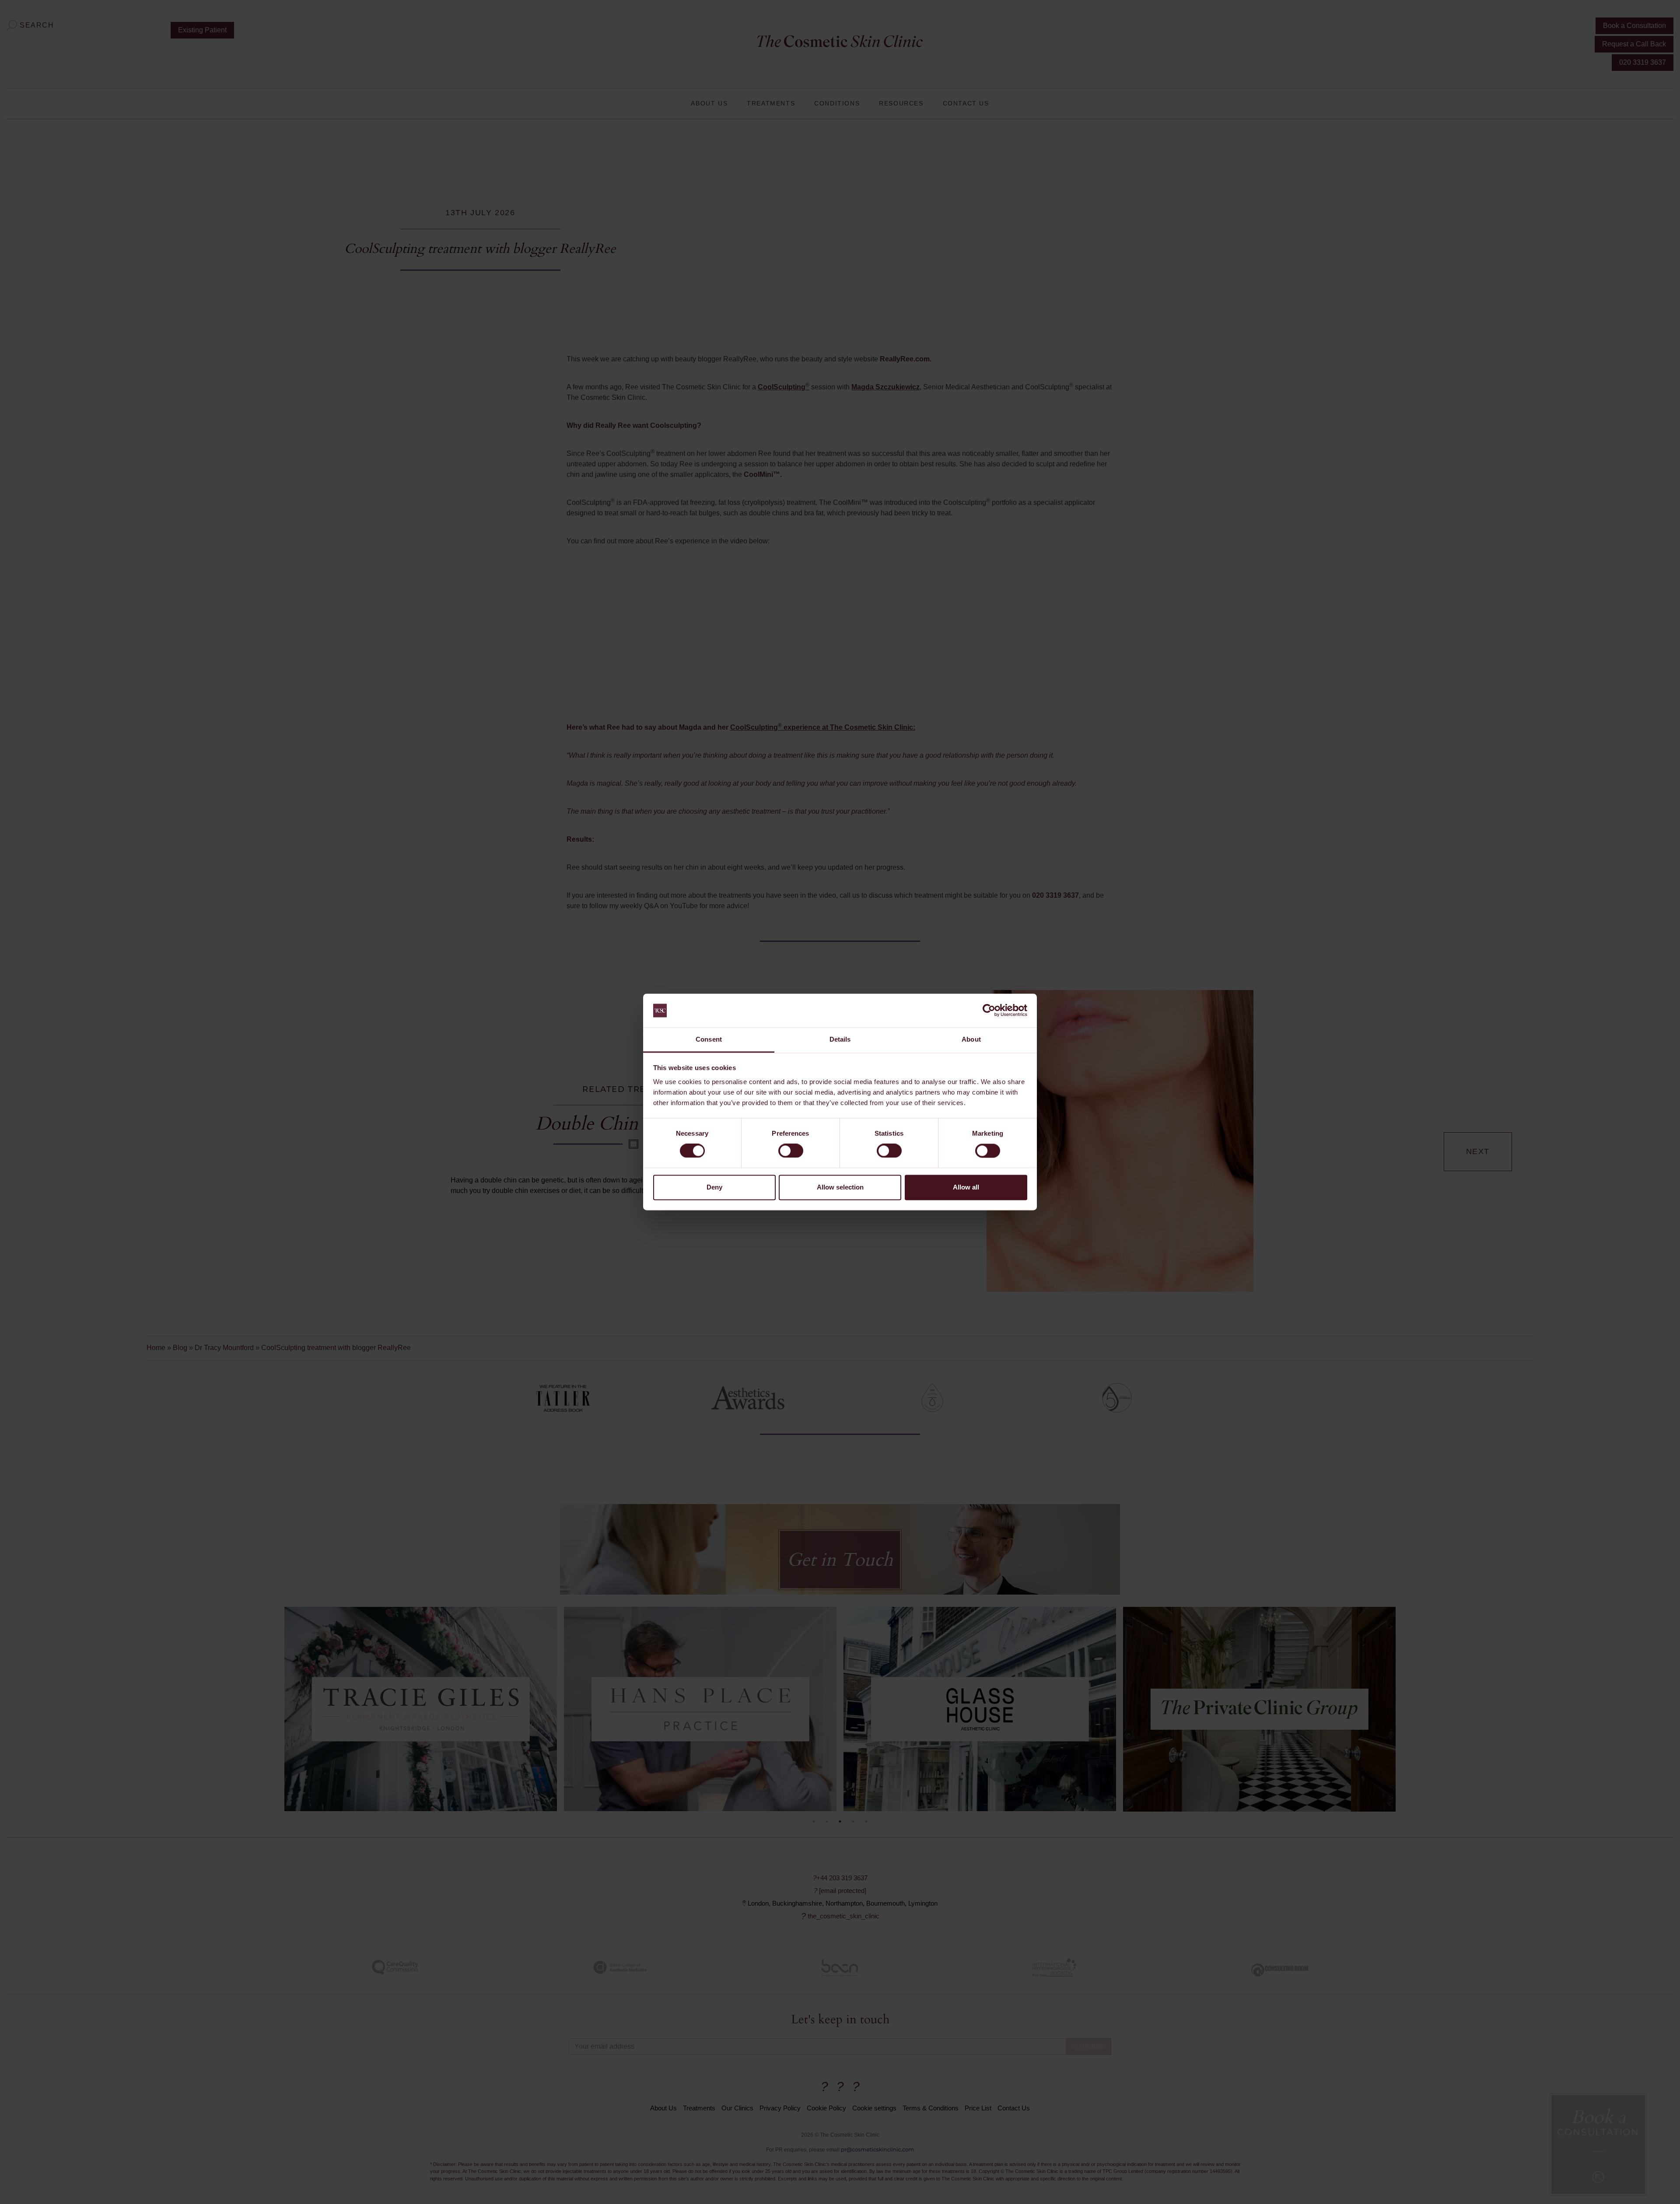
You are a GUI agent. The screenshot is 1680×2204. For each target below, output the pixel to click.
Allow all (966, 1187)
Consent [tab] (709, 1039)
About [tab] (971, 1039)
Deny (714, 1187)
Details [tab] (840, 1039)
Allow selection (840, 1187)
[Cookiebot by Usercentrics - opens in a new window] (989, 1011)
